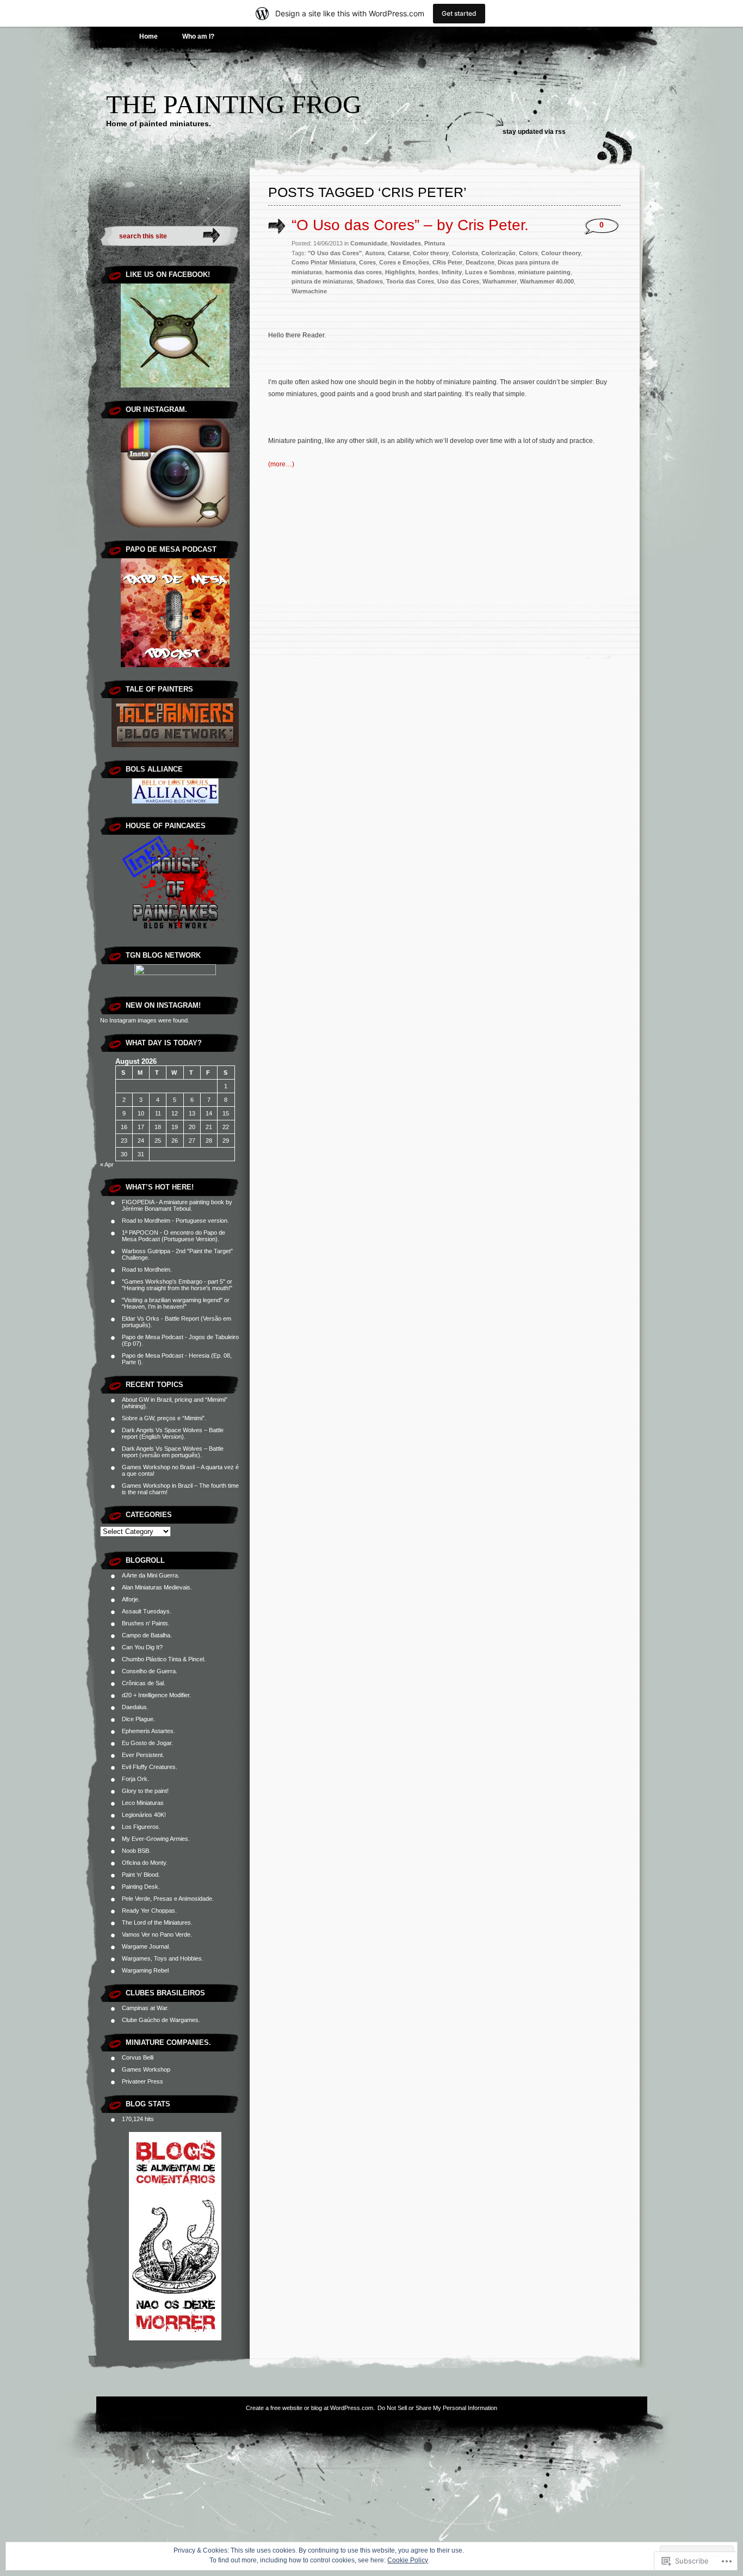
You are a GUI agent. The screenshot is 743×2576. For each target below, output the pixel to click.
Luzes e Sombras (490, 272)
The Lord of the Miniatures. (157, 1922)
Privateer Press (143, 2081)
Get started (459, 13)
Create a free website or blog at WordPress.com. (310, 2408)
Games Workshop (146, 2069)
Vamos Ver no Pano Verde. (157, 1934)
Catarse (399, 253)
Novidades (406, 243)
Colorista (465, 253)
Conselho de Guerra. (150, 1671)
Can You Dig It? (142, 1647)
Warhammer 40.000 (547, 281)
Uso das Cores (458, 281)
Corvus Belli (138, 2057)
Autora (375, 253)
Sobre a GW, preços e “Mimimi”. (164, 1418)
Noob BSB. (136, 1851)
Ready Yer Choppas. (149, 1911)
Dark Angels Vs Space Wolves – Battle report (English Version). (173, 1433)
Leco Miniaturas (143, 1803)
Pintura (435, 243)
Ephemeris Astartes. (148, 1731)
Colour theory (561, 253)
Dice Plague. (138, 1719)
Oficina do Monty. (145, 1863)
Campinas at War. (145, 2008)
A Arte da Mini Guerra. (151, 1575)
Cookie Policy (408, 2560)
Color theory (431, 253)
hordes (428, 272)
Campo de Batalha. (147, 1635)
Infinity (452, 272)
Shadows (370, 281)
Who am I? (198, 36)
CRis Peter (447, 262)
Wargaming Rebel (145, 1970)
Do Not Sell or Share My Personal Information (437, 2408)
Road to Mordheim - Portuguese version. (175, 1221)
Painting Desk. (141, 1887)
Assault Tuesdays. (147, 1611)
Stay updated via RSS (534, 132)
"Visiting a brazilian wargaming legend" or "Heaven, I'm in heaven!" (176, 1303)
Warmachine (309, 291)
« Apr (107, 1164)
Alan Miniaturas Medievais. (157, 1587)
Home (148, 36)
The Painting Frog (234, 104)
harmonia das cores (354, 272)
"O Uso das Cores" (335, 253)
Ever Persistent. (143, 1755)
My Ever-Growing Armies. (156, 1839)
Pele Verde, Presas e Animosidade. (168, 1899)
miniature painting (544, 272)
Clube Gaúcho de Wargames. (161, 2020)
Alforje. (131, 1599)
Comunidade (369, 243)
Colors (528, 253)
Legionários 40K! (144, 1815)
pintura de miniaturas (322, 281)
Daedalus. (135, 1707)
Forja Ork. (135, 1779)
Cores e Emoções (404, 262)
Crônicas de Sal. (144, 1683)
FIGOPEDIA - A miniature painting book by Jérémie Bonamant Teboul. (177, 1205)
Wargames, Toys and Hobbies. (163, 1958)
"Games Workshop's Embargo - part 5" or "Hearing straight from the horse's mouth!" (177, 1285)
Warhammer (500, 281)
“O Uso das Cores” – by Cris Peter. (410, 225)
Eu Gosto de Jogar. (147, 1743)
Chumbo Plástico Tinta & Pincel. (164, 1659)
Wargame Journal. (146, 1946)
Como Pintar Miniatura (324, 262)
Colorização (499, 253)
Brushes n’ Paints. (146, 1623)
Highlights (400, 272)
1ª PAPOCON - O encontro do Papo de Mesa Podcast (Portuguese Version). (174, 1236)
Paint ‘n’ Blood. (141, 1875)
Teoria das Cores (410, 281)
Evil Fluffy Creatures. (150, 1767)
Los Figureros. (141, 1827)
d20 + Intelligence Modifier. (156, 1695)
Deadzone (480, 262)
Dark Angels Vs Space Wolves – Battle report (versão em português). (173, 1452)
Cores (367, 262)
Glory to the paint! (145, 1791)
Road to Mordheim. (147, 1269)
